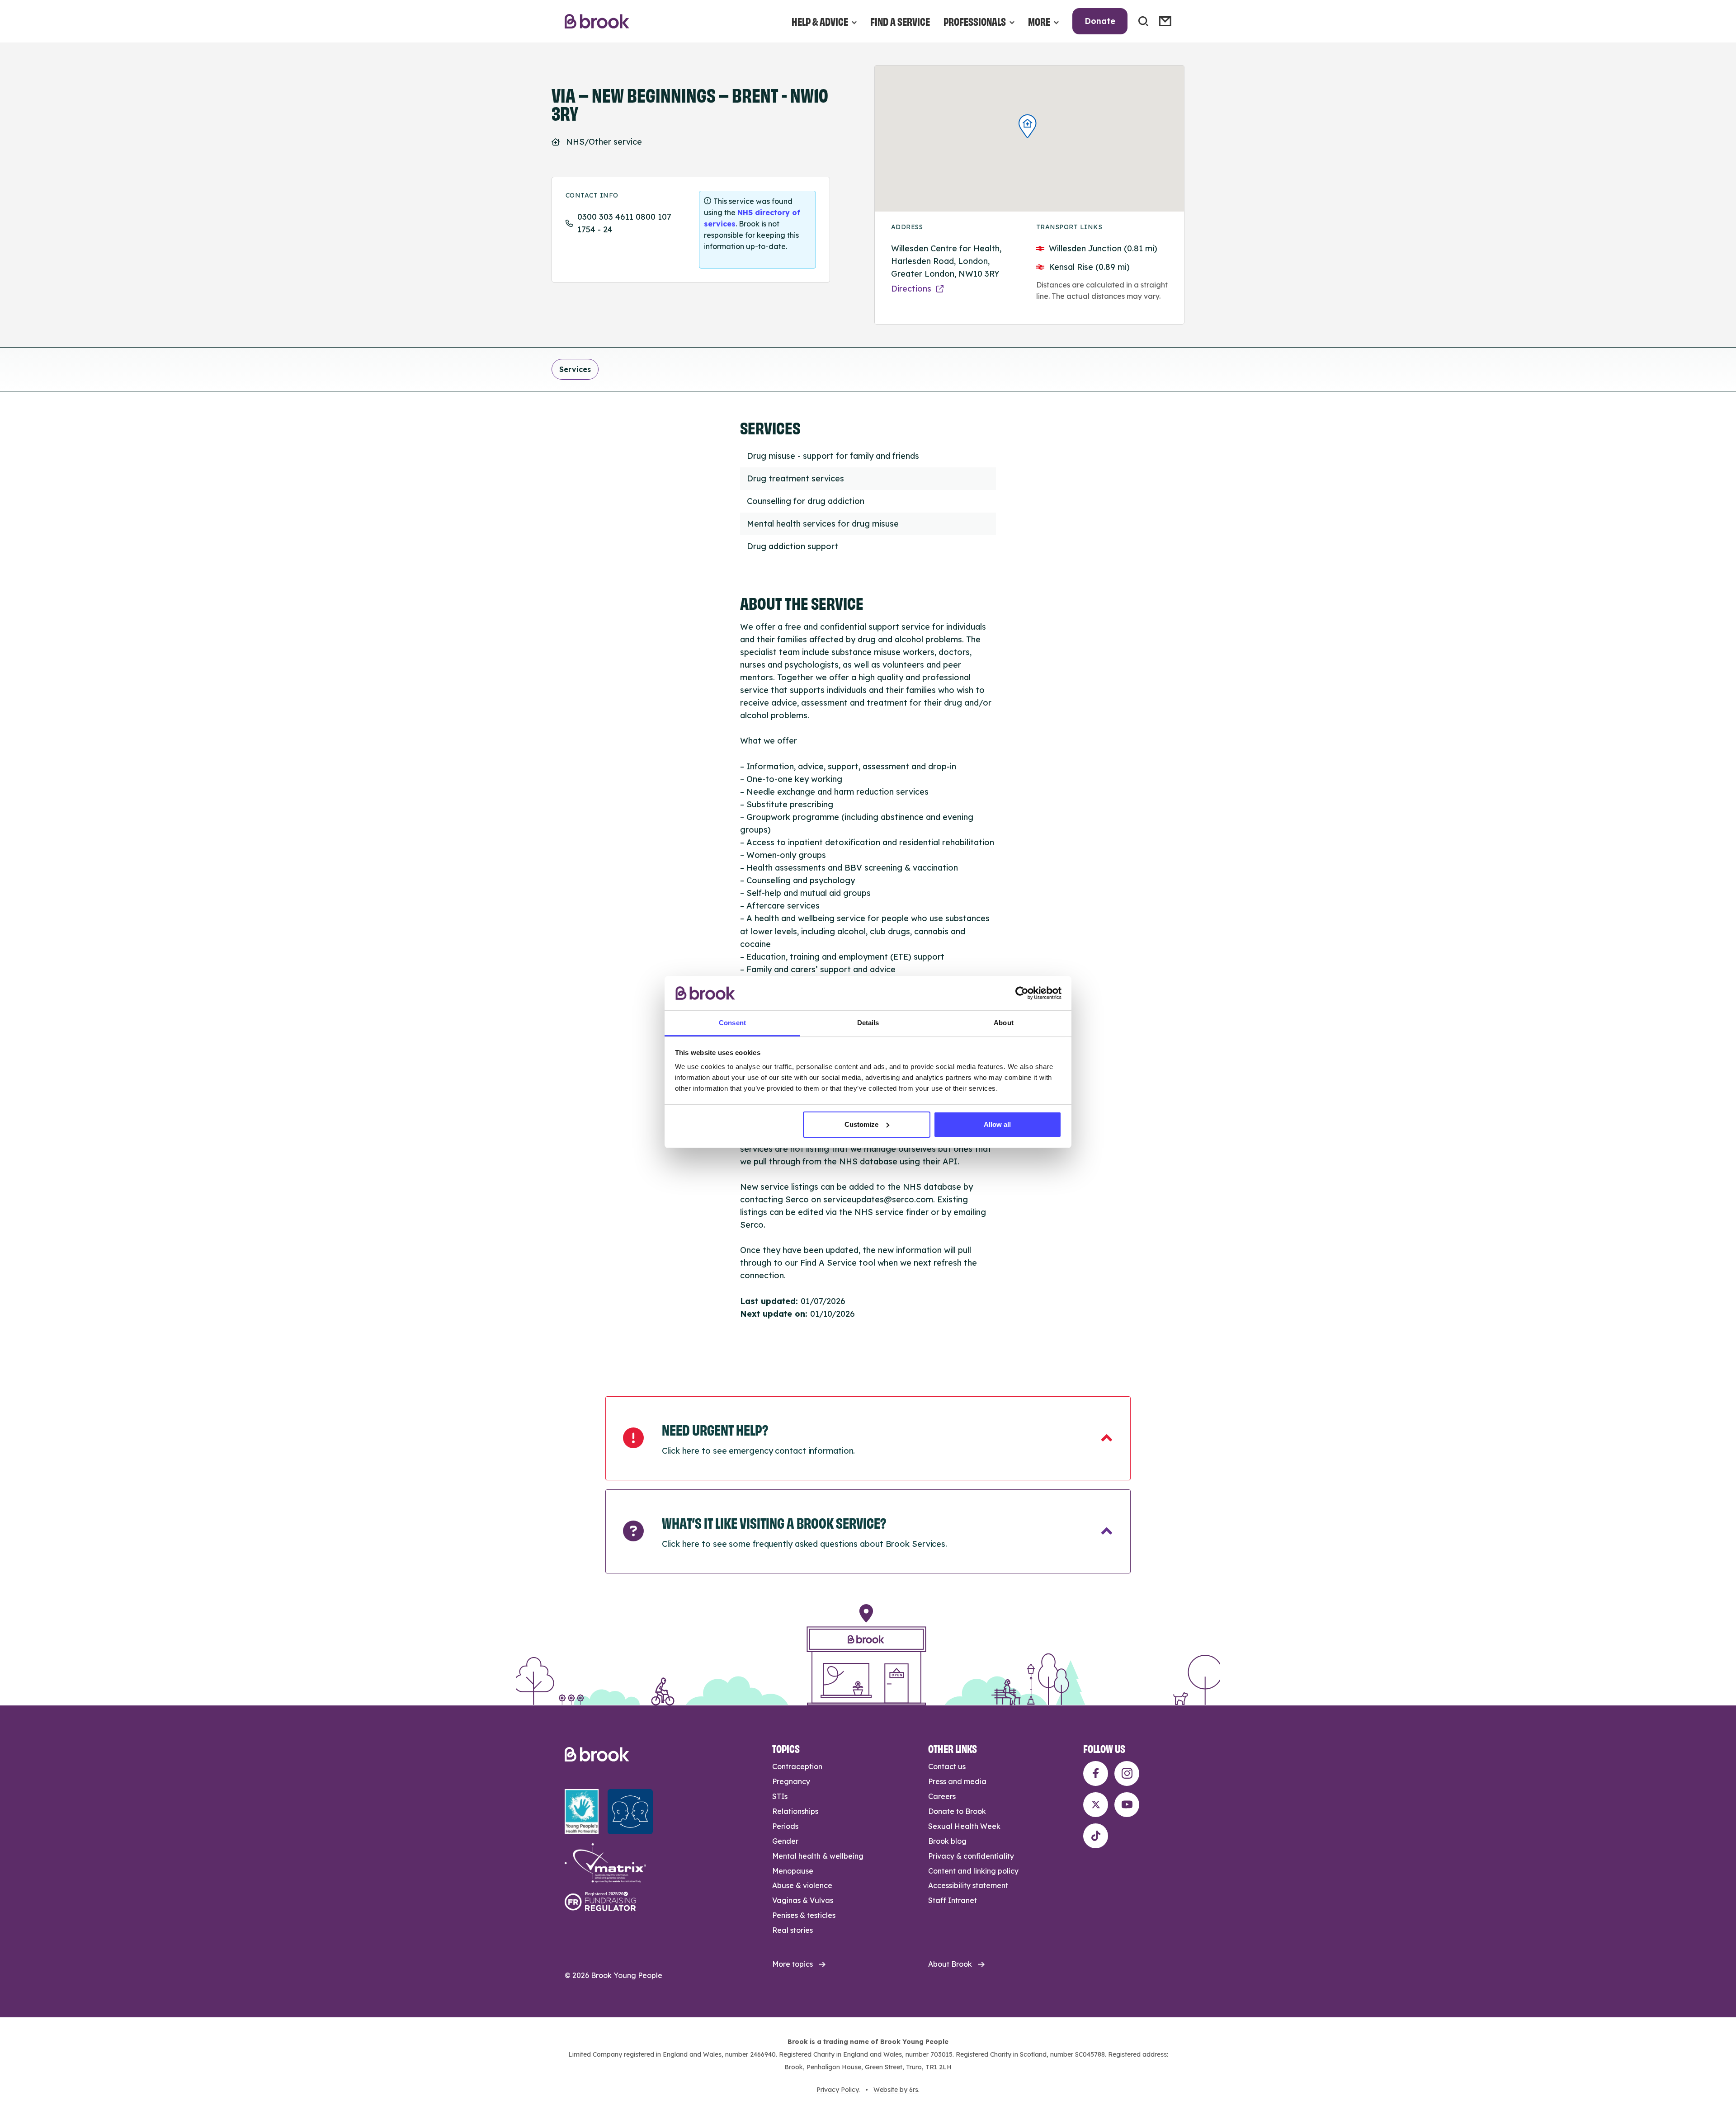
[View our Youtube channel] (1127, 1805)
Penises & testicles (804, 1915)
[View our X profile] (1096, 1805)
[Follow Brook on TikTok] (1096, 1836)
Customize (861, 1124)
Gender (785, 1841)
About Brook (950, 1964)
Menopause (793, 1871)
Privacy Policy (837, 2090)
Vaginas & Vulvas (803, 1900)
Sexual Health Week (964, 1826)
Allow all (997, 1124)
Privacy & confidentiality (971, 1856)
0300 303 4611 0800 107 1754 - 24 (624, 223)
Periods (785, 1826)
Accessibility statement (968, 1885)
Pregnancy (791, 1781)
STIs (780, 1796)
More (1039, 21)
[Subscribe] (1165, 21)
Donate (1100, 21)
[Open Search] (1143, 21)
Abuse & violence (802, 1885)
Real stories (793, 1930)
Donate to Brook (957, 1811)
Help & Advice (820, 21)
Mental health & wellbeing (818, 1856)
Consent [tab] (732, 1023)
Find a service (900, 21)
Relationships (795, 1811)
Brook (597, 21)
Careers (942, 1796)
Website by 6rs (896, 2090)
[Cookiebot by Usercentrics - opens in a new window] (1022, 993)
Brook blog (947, 1841)
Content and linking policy (973, 1871)
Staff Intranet (953, 1900)
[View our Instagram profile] (1127, 1773)
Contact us (947, 1766)
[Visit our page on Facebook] (1096, 1773)
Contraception (797, 1766)
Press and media (957, 1781)
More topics (793, 1964)
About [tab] (1004, 1023)
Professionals (975, 21)
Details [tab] (868, 1023)
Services (575, 369)
